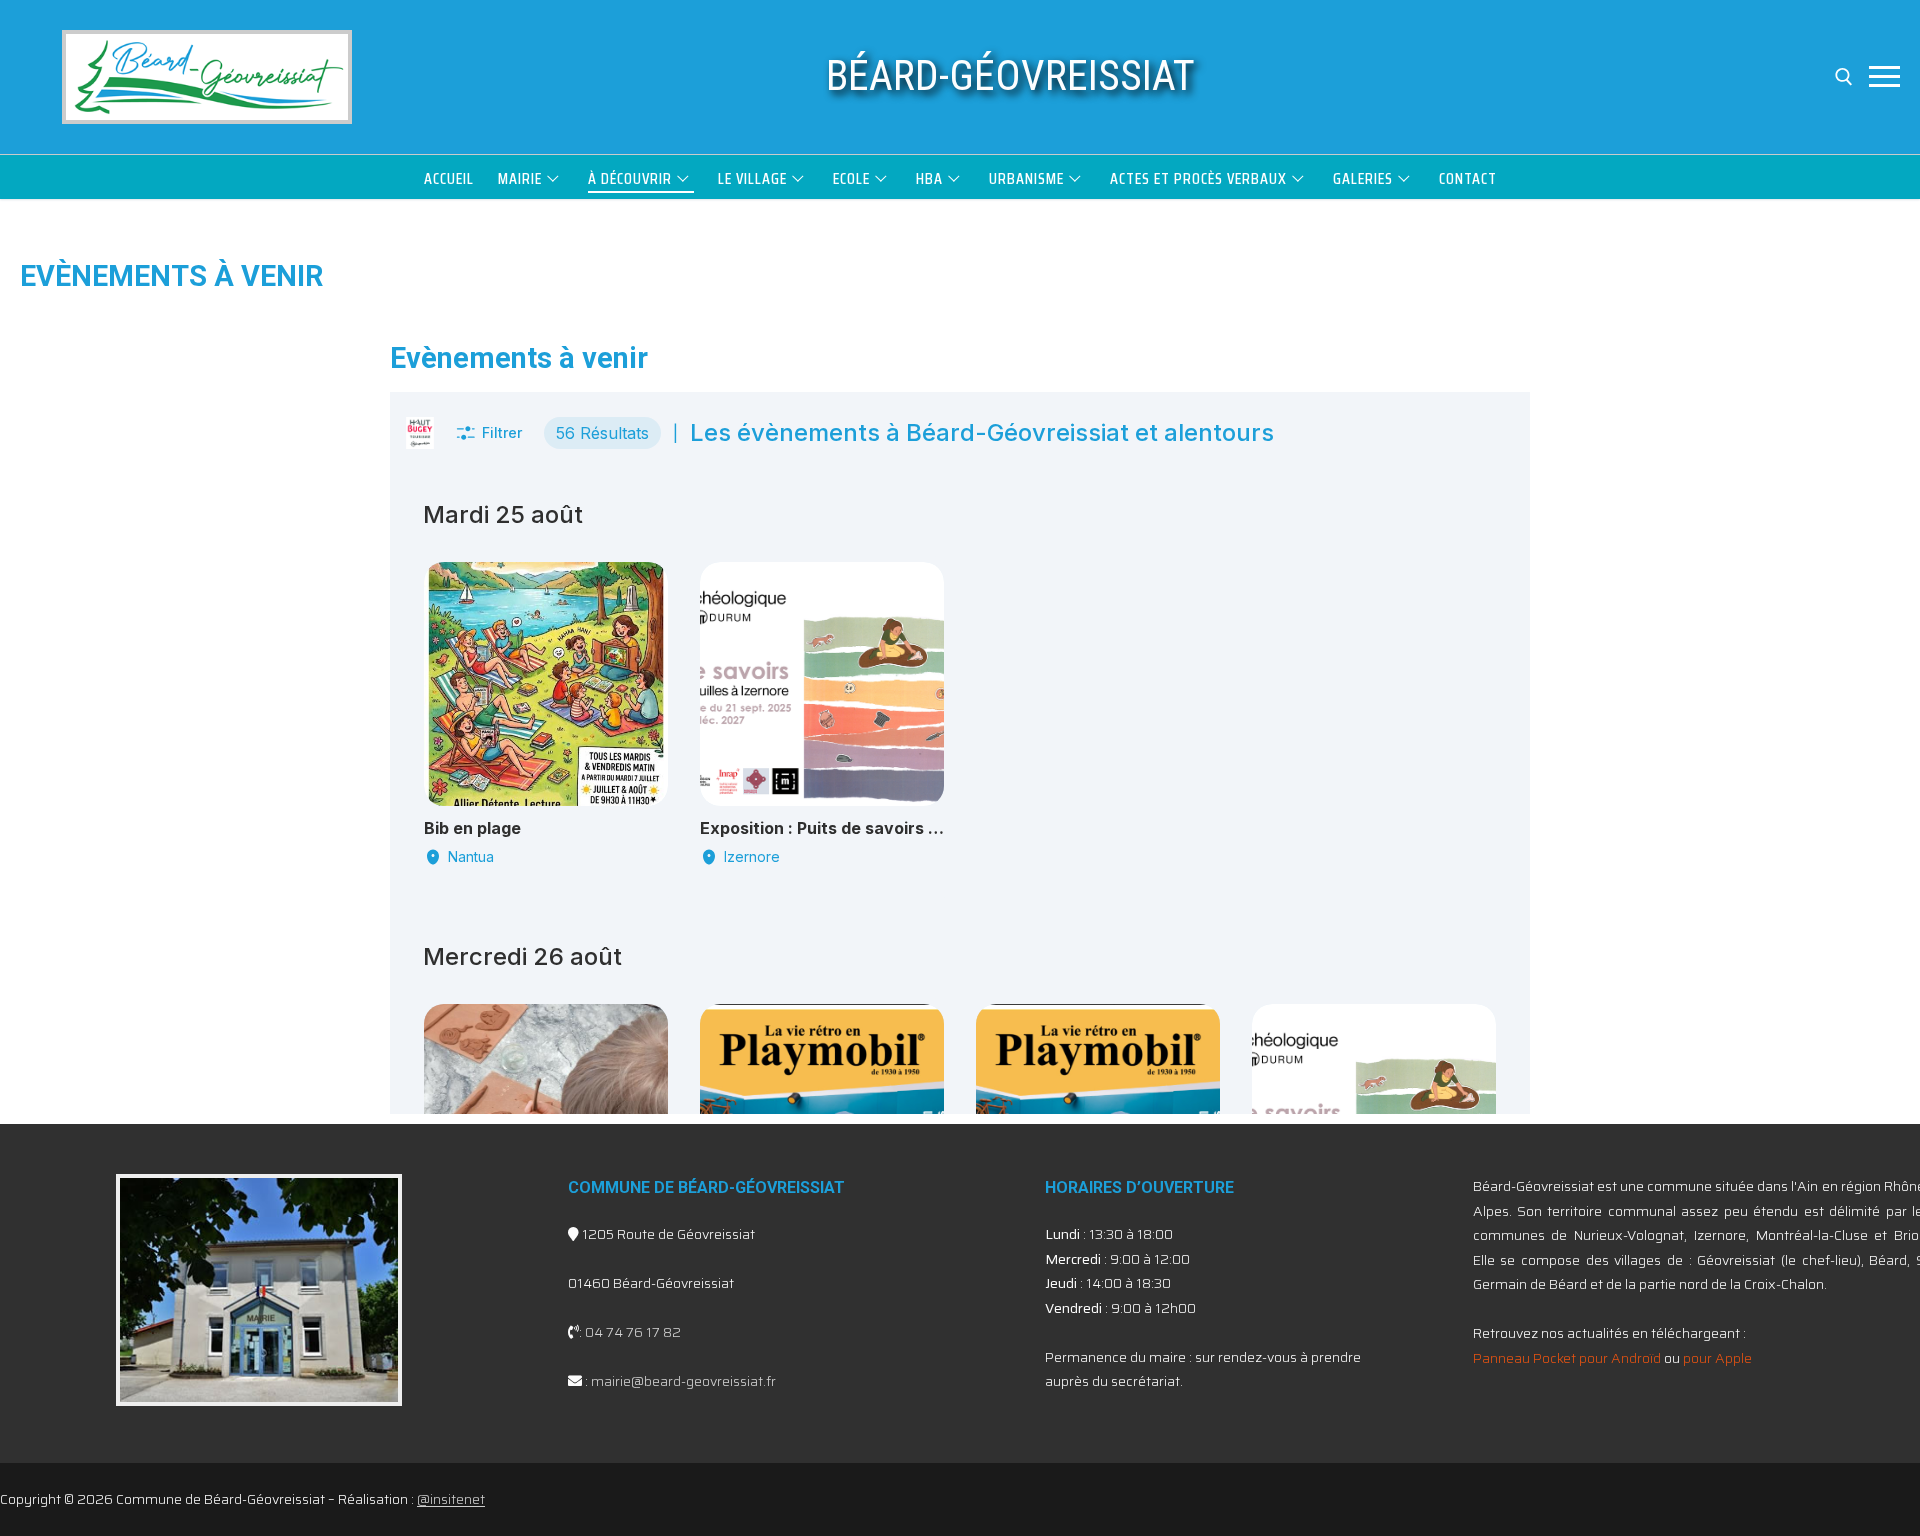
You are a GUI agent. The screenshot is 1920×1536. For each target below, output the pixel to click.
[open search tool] (1844, 77)
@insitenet (451, 1499)
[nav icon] (1884, 77)
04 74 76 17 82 (633, 1332)
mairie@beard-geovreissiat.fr (683, 1381)
